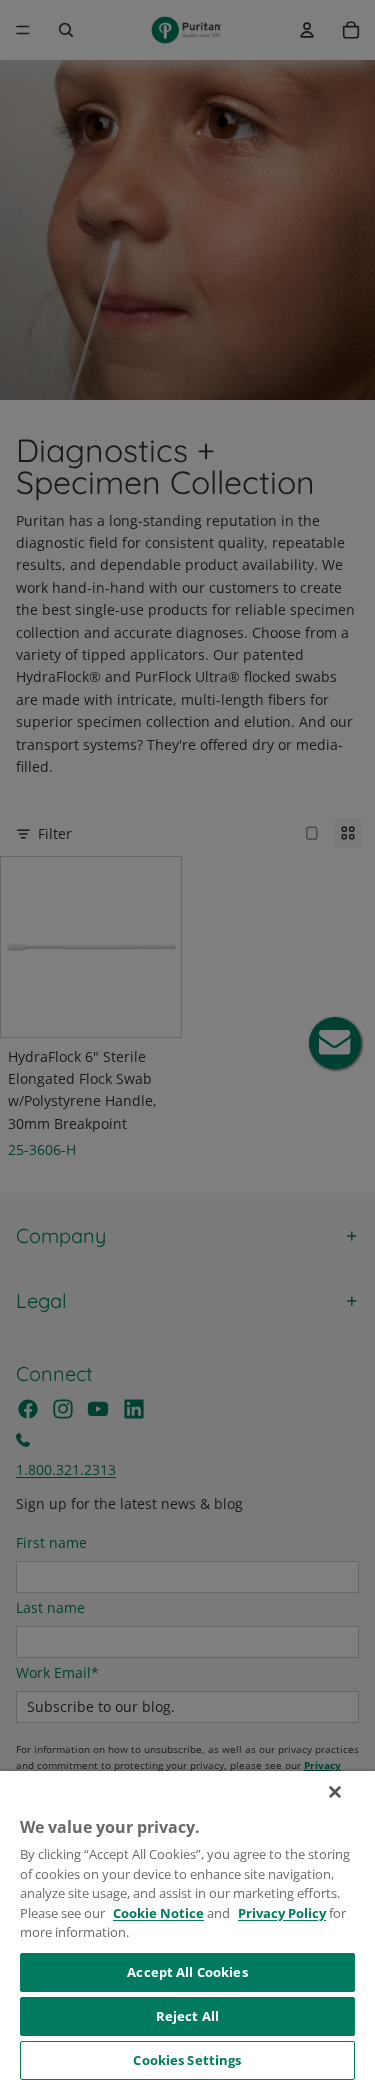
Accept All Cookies (187, 1972)
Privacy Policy (282, 1913)
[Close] (335, 1792)
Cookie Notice (158, 1913)
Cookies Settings (187, 2060)
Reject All (187, 2016)
